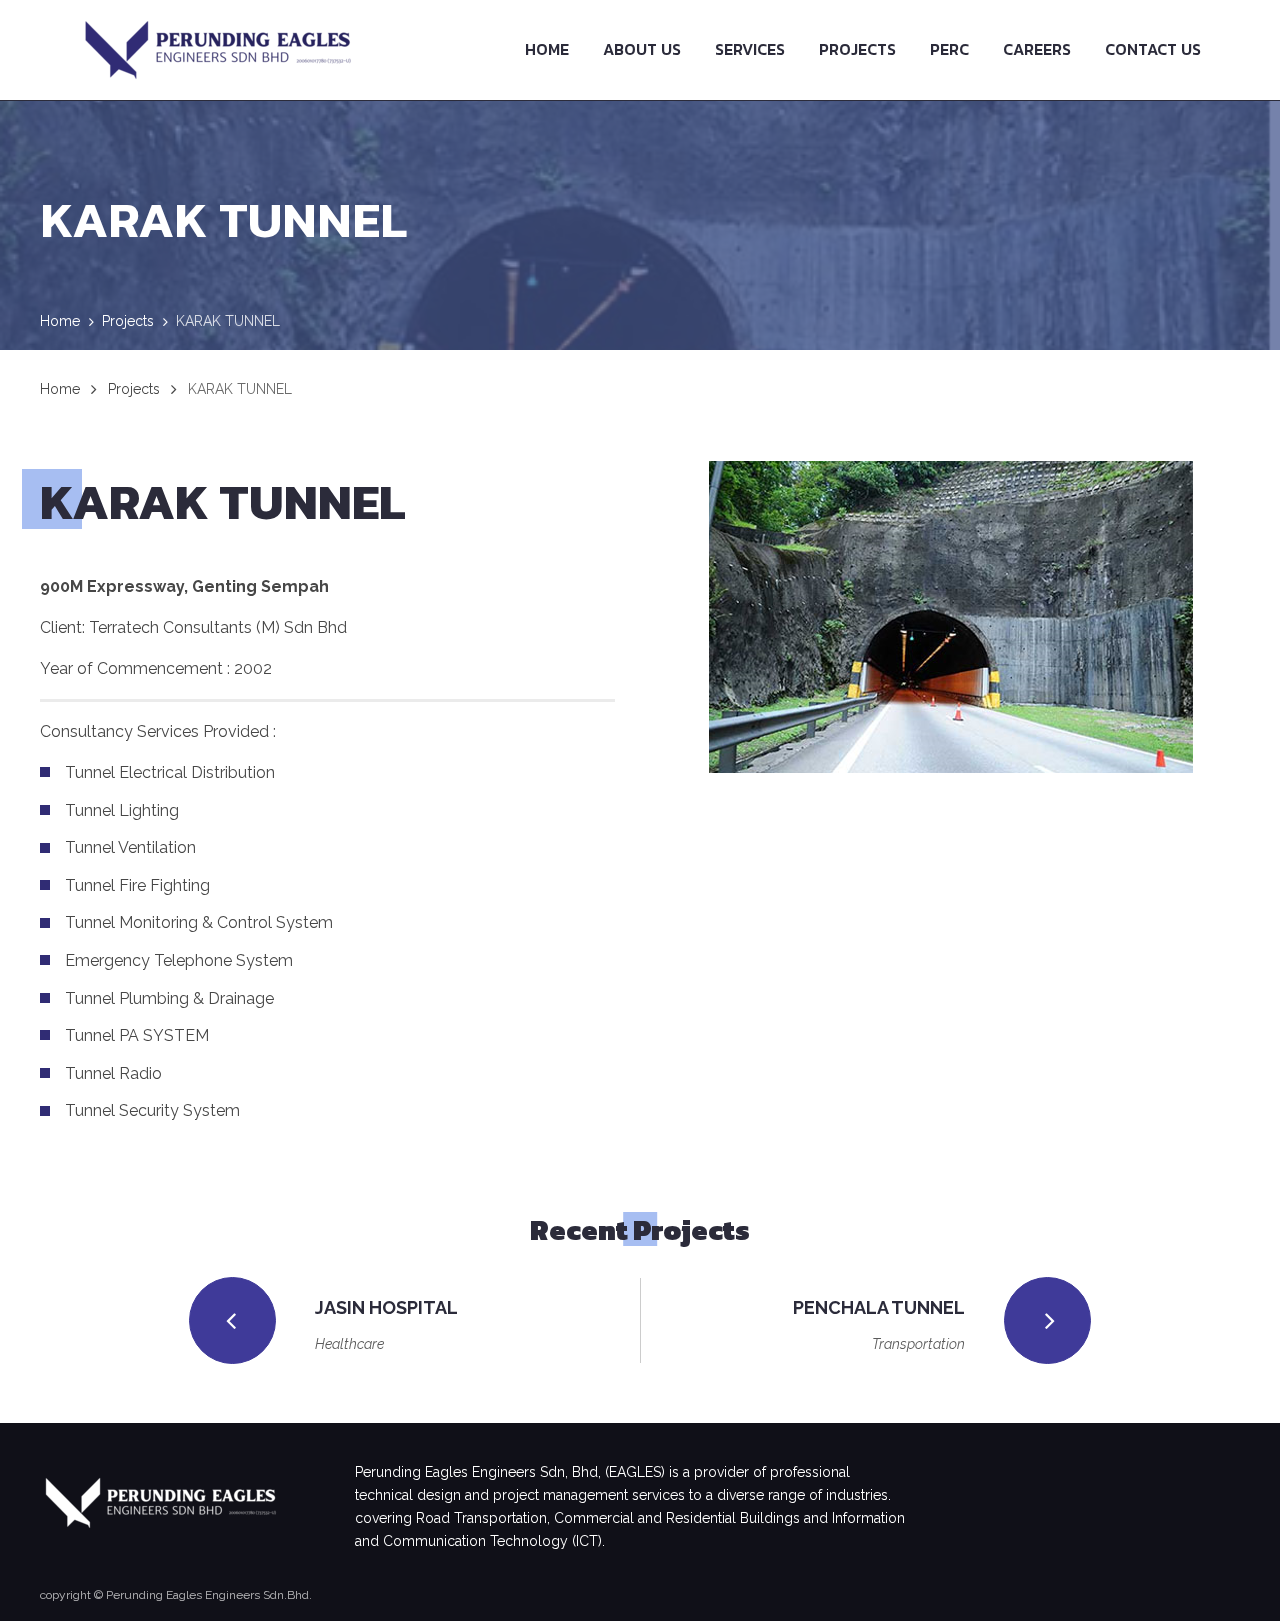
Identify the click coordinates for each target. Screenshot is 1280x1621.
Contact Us (1153, 49)
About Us (642, 49)
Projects (857, 49)
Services (750, 49)
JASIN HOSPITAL (386, 1307)
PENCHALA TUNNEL (879, 1307)
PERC (949, 49)
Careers (1037, 49)
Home (547, 49)
